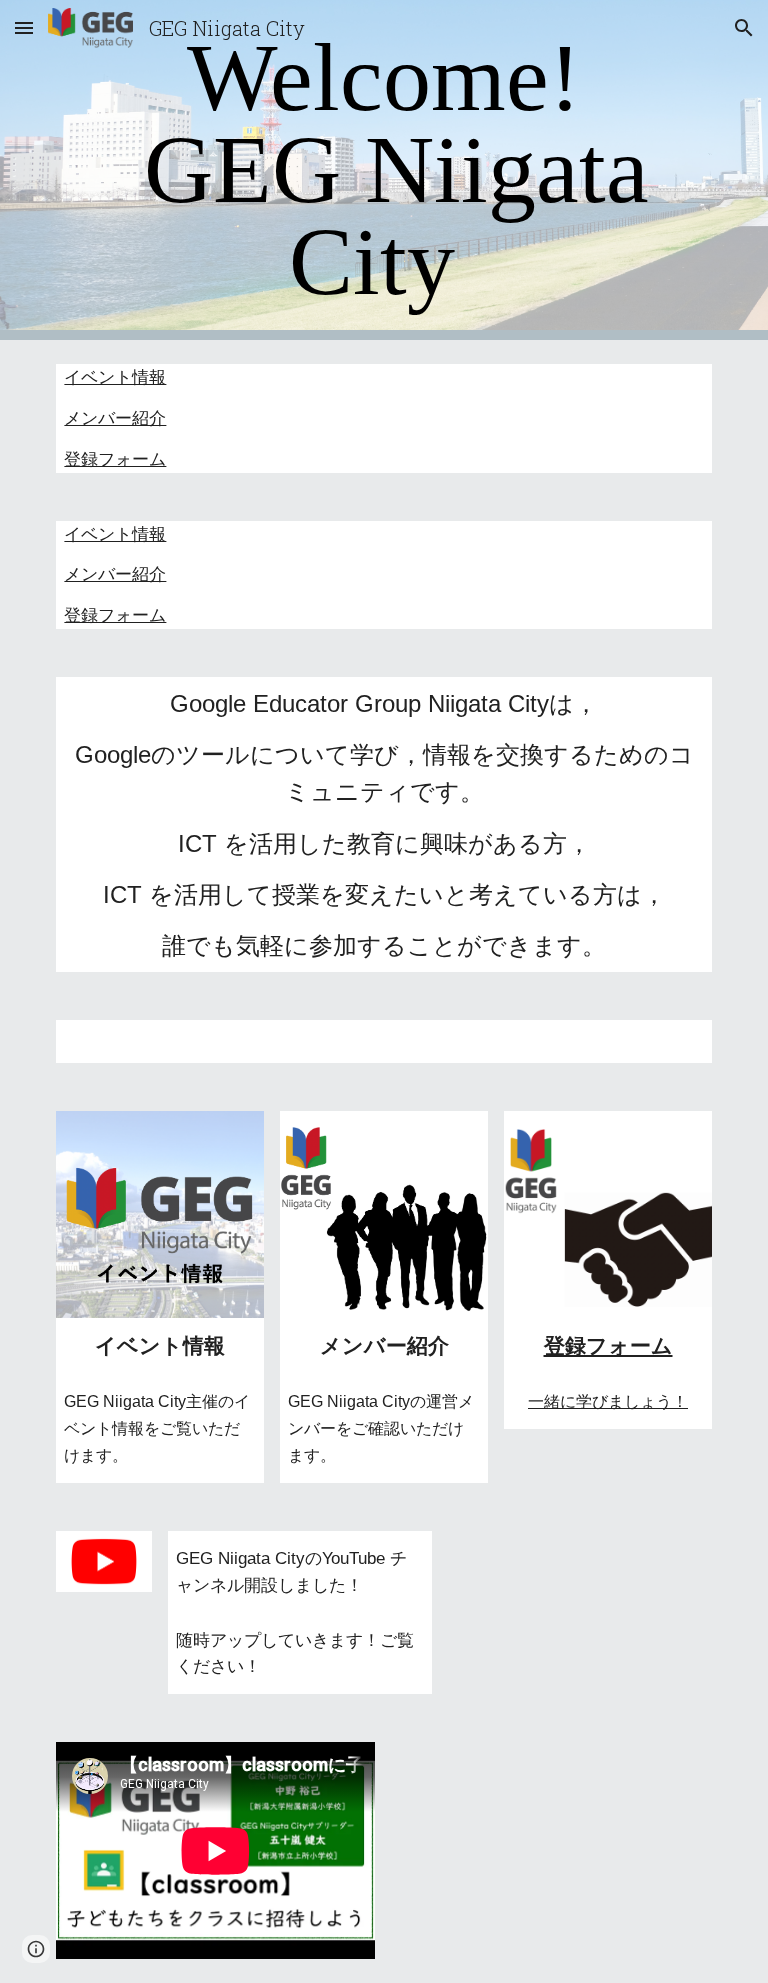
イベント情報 (115, 377)
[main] (383, 170)
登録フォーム (115, 459)
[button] (24, 27)
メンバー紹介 (115, 418)
